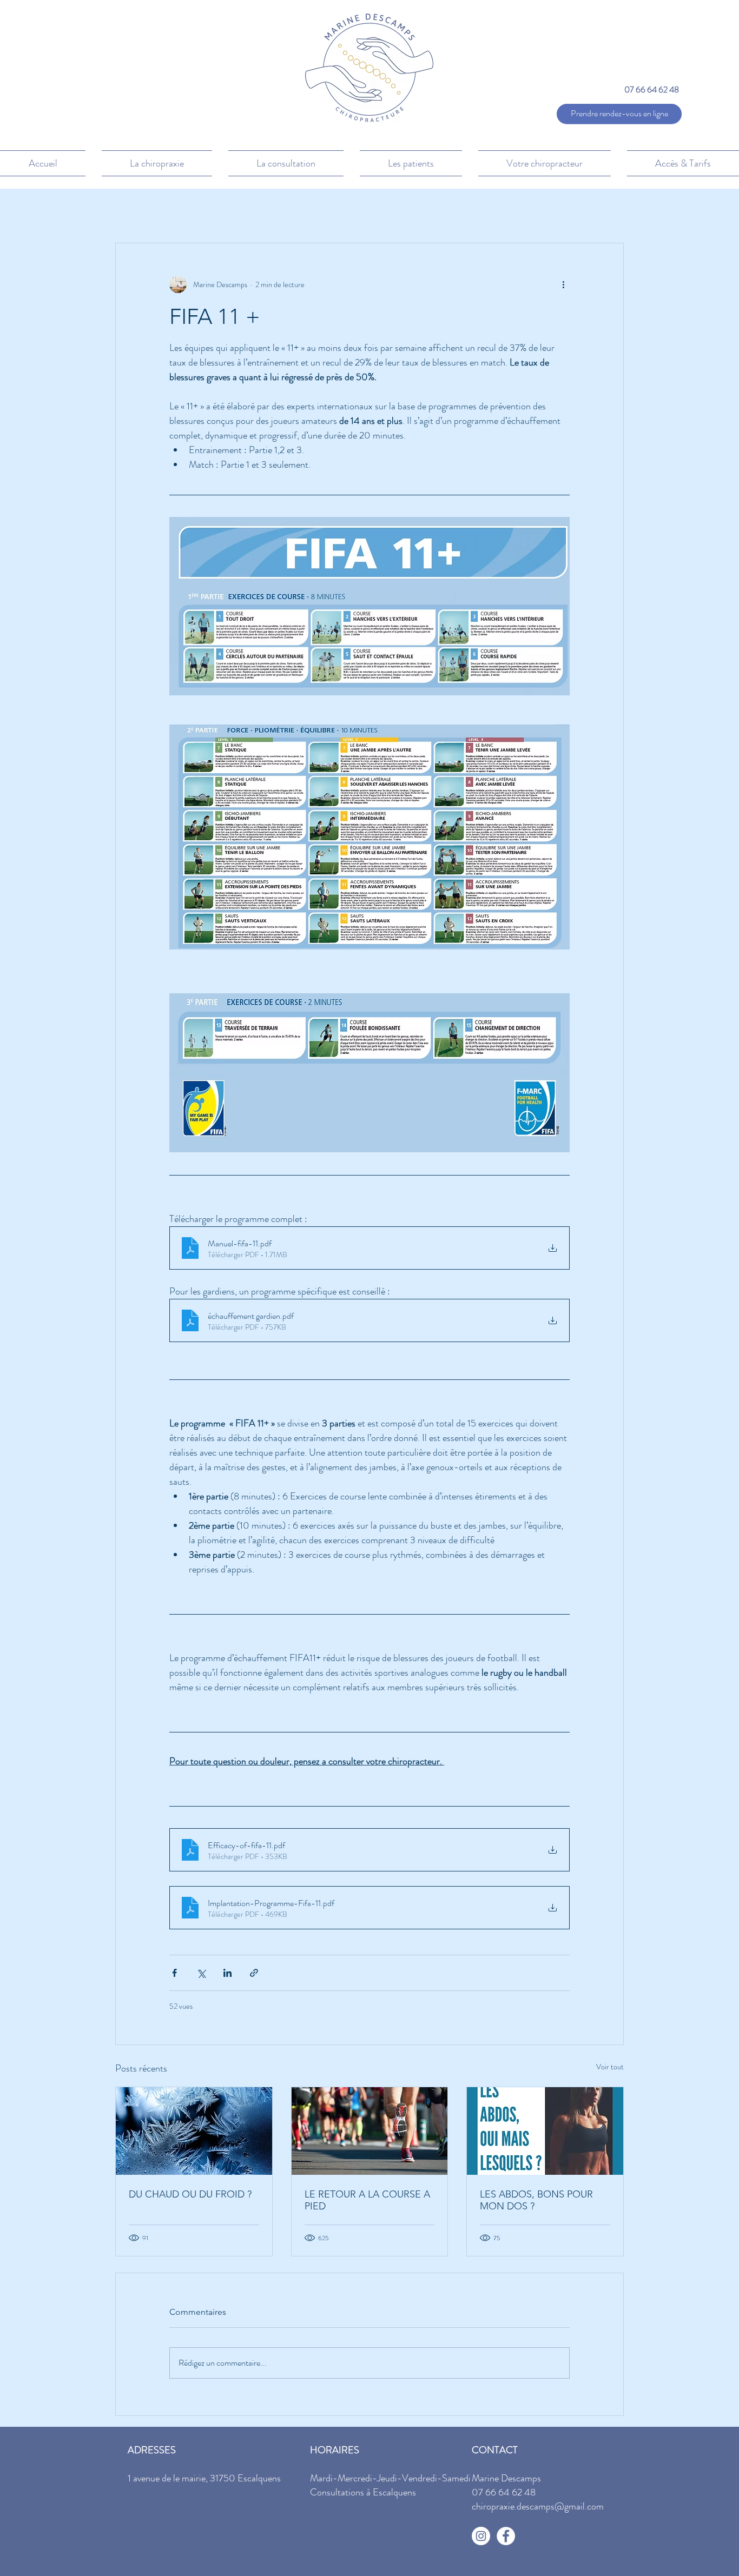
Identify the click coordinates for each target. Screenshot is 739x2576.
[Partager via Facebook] (174, 1973)
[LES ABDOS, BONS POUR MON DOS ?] (545, 2131)
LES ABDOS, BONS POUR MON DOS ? (536, 2200)
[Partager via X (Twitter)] (201, 1973)
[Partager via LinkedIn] (227, 1973)
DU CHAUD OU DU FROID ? (190, 2194)
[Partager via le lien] (254, 1973)
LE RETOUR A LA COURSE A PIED (367, 2200)
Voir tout (610, 2067)
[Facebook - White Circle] (506, 2536)
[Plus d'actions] (563, 284)
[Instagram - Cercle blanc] (481, 2536)
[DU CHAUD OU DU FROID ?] (194, 2131)
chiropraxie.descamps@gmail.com (538, 2506)
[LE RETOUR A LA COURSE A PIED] (370, 2131)
